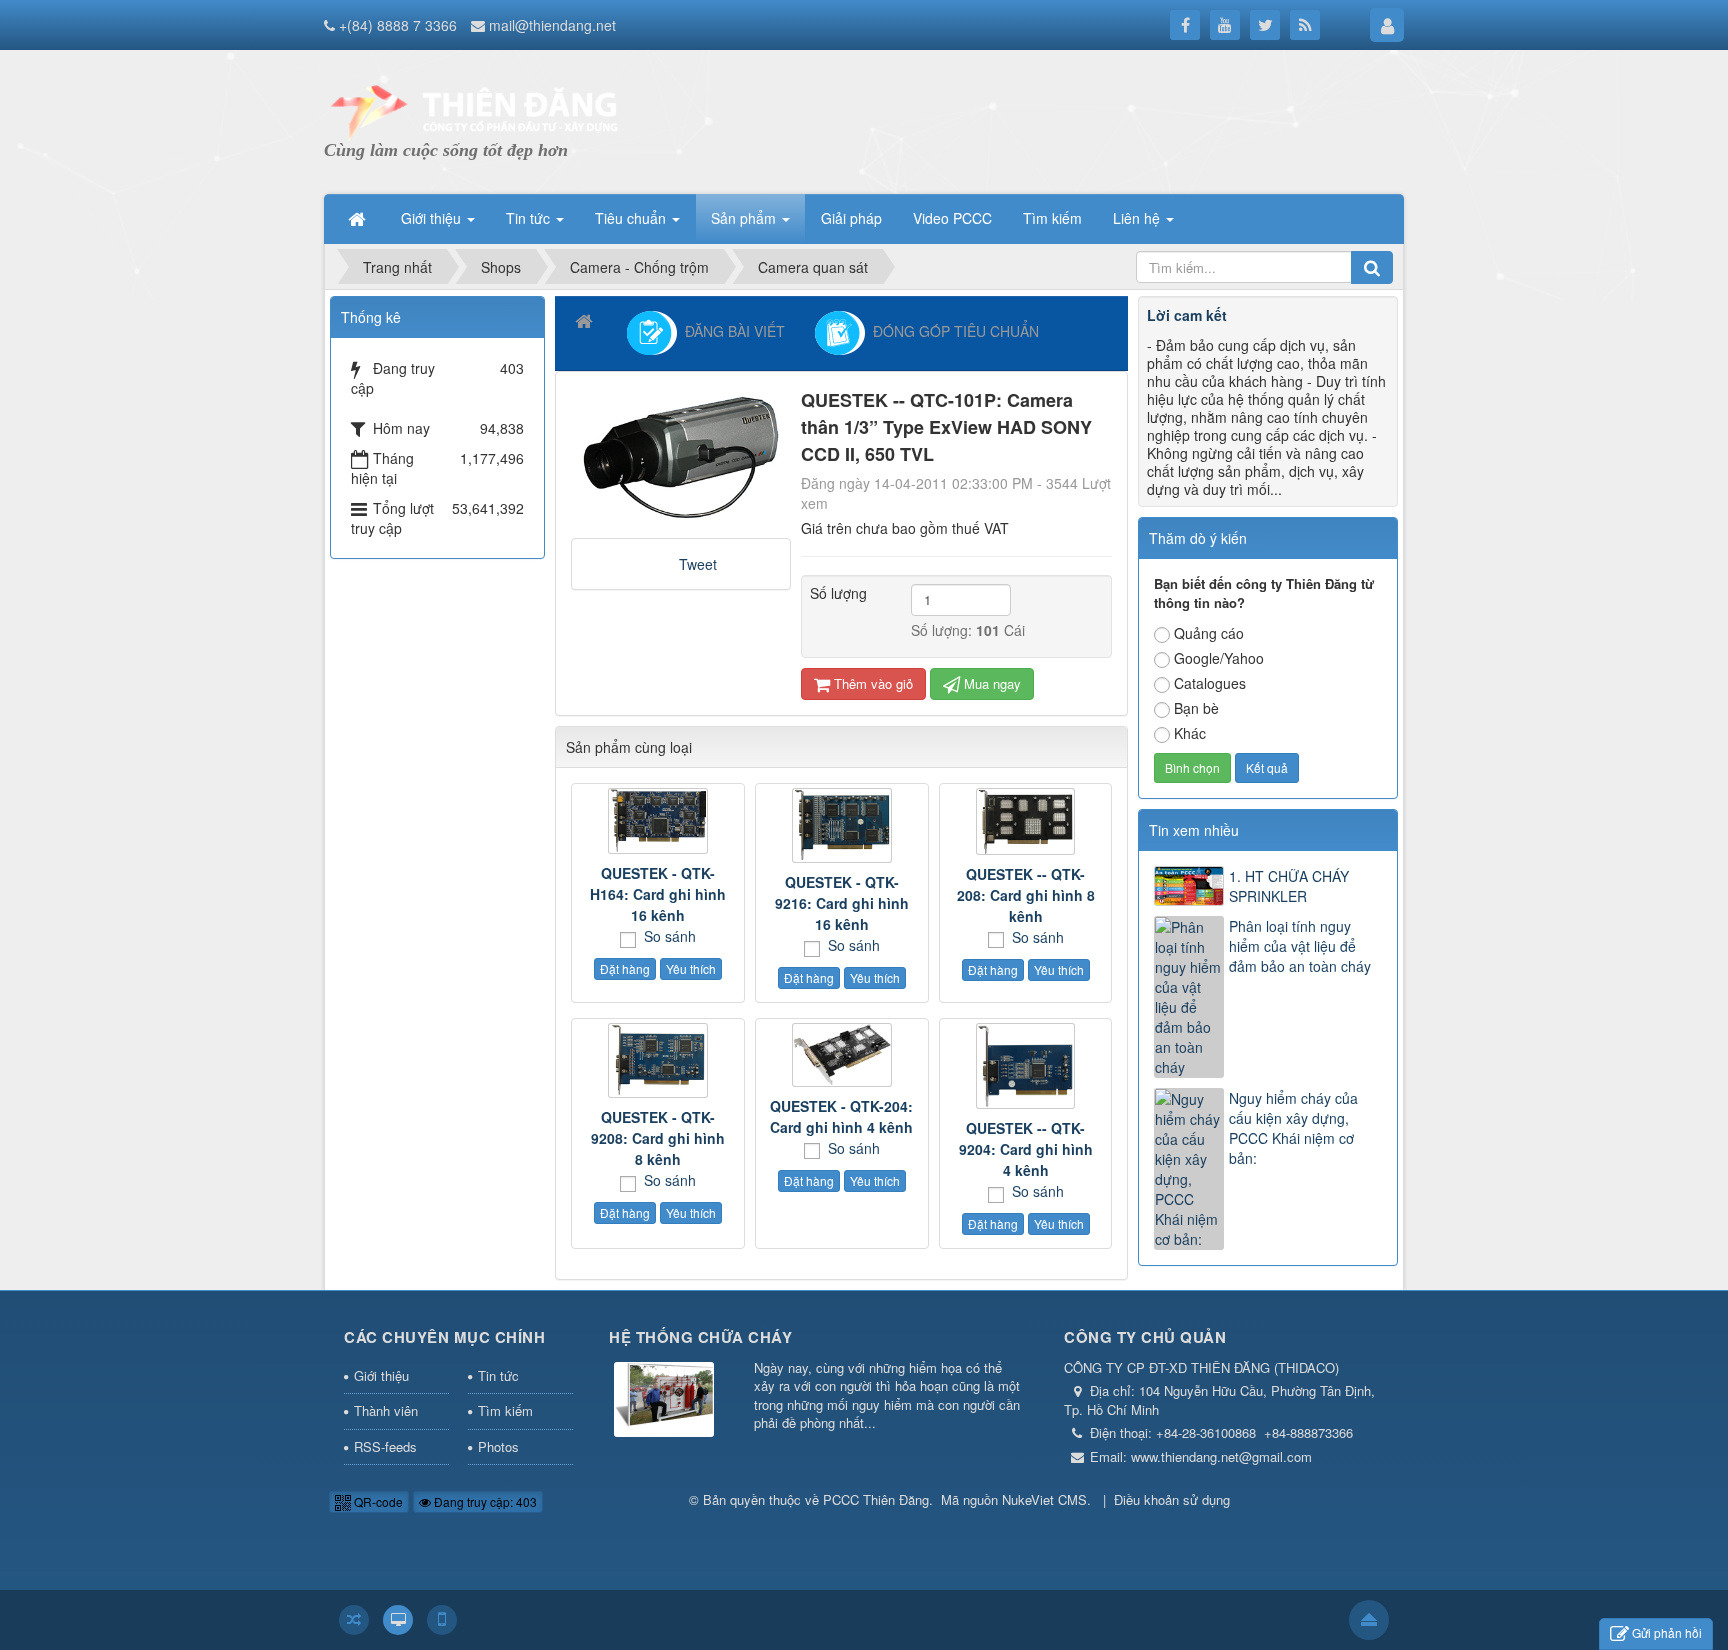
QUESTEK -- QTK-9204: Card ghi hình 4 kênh (1026, 1149)
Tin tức (498, 1375)
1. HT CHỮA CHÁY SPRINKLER (1289, 886)
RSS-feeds (385, 1446)
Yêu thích (691, 968)
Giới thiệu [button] (433, 218)
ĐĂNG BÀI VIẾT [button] (731, 330)
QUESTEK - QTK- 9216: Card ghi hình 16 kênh (842, 903)
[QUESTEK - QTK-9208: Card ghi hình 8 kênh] (658, 1060)
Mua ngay (990, 683)
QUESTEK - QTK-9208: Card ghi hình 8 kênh (658, 1138)
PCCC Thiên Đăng (876, 1499)
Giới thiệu (381, 1375)
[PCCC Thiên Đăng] (474, 110)
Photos (498, 1446)
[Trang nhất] (359, 218)
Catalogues (1210, 683)
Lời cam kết (1187, 315)
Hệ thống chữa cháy (700, 1337)
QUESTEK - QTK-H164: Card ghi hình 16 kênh (658, 894)
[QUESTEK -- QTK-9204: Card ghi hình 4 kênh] (1026, 1066)
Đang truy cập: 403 (484, 1501)
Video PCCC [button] (952, 218)
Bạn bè (1196, 708)
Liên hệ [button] (1138, 218)
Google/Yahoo (1219, 658)
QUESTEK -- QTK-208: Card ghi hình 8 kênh (1026, 895)
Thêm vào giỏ (871, 683)
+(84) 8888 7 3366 (398, 25)
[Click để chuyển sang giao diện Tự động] (354, 1620)
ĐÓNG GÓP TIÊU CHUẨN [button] (952, 330)
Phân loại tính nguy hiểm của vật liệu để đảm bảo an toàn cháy (1300, 946)
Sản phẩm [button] (745, 218)
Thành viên (386, 1410)
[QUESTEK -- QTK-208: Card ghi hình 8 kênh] (1026, 821)
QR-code (377, 1501)
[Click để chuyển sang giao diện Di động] (442, 1620)
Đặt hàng (625, 968)
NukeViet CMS (1044, 1499)
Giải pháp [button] (851, 218)
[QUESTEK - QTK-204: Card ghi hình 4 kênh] (842, 1054)
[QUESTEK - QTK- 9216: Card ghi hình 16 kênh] (842, 825)
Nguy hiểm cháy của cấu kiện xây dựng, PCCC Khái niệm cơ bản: (1293, 1128)
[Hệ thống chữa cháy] (664, 1400)
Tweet (698, 564)
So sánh (668, 936)
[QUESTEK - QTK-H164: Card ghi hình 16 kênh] (658, 821)
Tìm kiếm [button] (1052, 218)
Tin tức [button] (530, 218)
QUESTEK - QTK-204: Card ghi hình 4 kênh (841, 1116)
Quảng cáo (1209, 633)
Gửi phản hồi (1667, 1632)
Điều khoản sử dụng (1172, 1499)
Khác (1190, 733)
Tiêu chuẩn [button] (632, 218)
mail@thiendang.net (552, 25)
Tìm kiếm (505, 1410)
